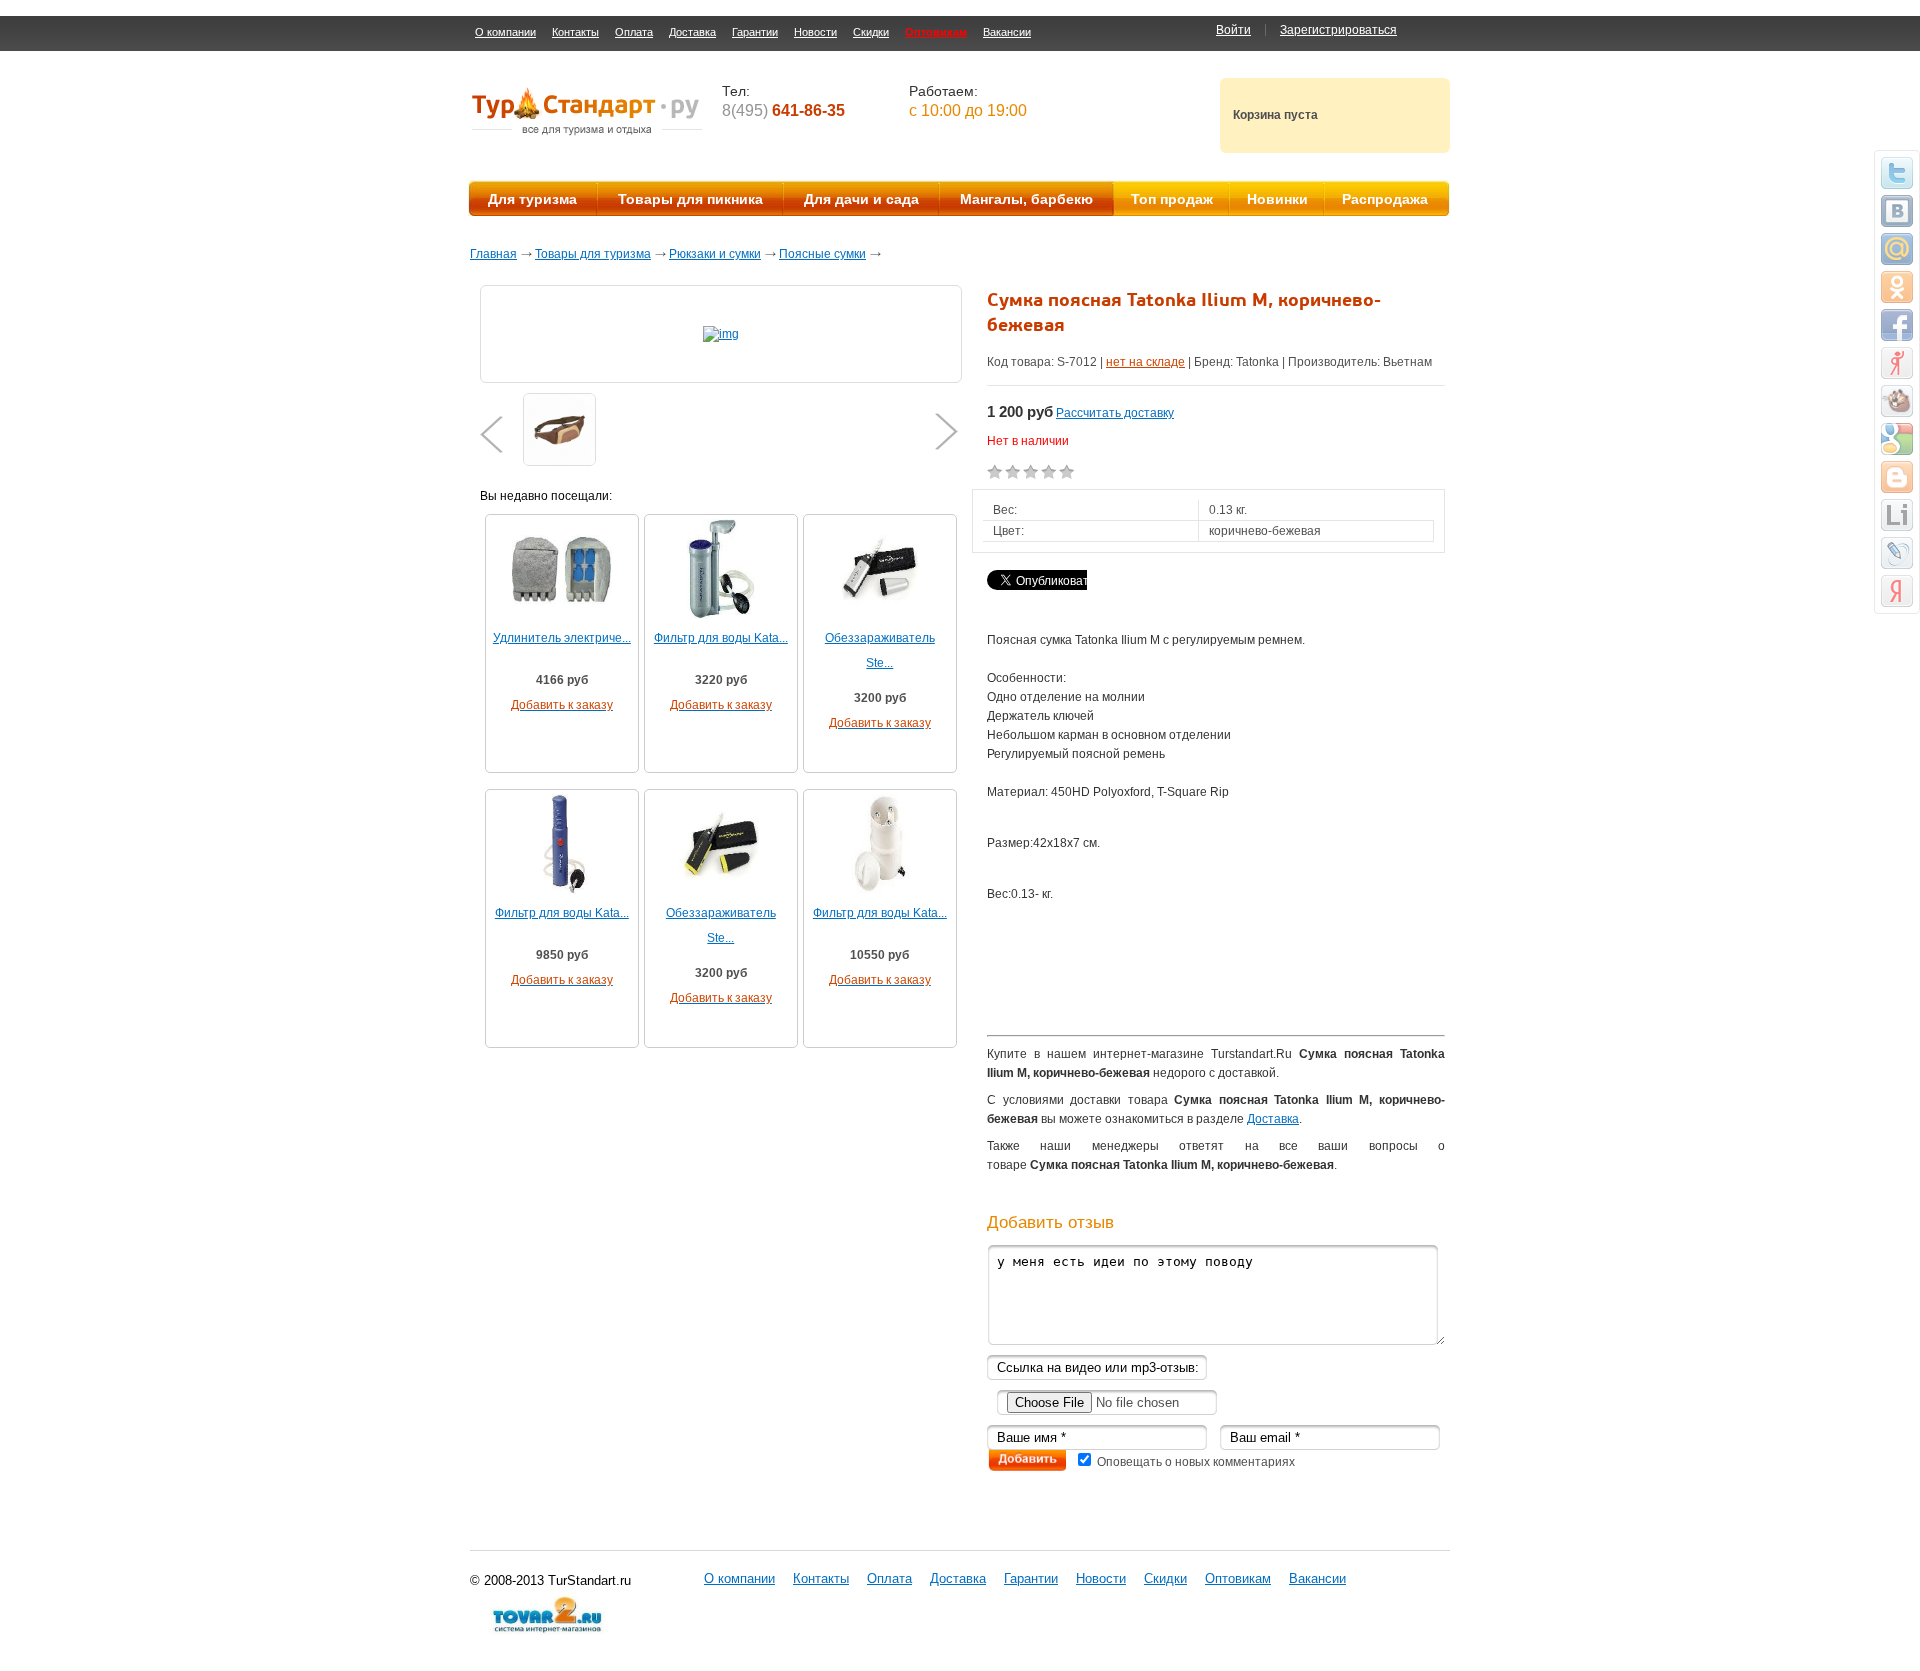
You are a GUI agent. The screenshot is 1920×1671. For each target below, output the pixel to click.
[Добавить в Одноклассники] (1897, 287)
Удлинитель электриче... (562, 638)
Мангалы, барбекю (1026, 199)
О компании (505, 32)
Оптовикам (936, 32)
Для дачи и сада (861, 199)
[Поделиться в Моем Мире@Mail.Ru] (1897, 249)
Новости (815, 32)
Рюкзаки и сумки (715, 254)
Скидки (871, 32)
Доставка (692, 32)
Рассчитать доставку (1115, 413)
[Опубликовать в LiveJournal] (1897, 553)
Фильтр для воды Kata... (721, 638)
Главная (493, 254)
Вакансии (1007, 32)
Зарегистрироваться (1338, 30)
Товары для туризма (593, 254)
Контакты (575, 32)
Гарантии (755, 32)
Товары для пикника (690, 199)
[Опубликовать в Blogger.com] (1897, 477)
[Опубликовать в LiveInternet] (1897, 515)
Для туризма (532, 199)
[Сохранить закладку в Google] (1897, 439)
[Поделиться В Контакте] (1897, 211)
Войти (1233, 30)
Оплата (634, 32)
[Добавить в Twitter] (1897, 173)
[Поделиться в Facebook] (1897, 325)
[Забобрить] (1897, 401)
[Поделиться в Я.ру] (1897, 363)
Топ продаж (1172, 199)
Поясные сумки (822, 254)
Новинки (1277, 199)
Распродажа (1385, 199)
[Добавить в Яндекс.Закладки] (1897, 591)
